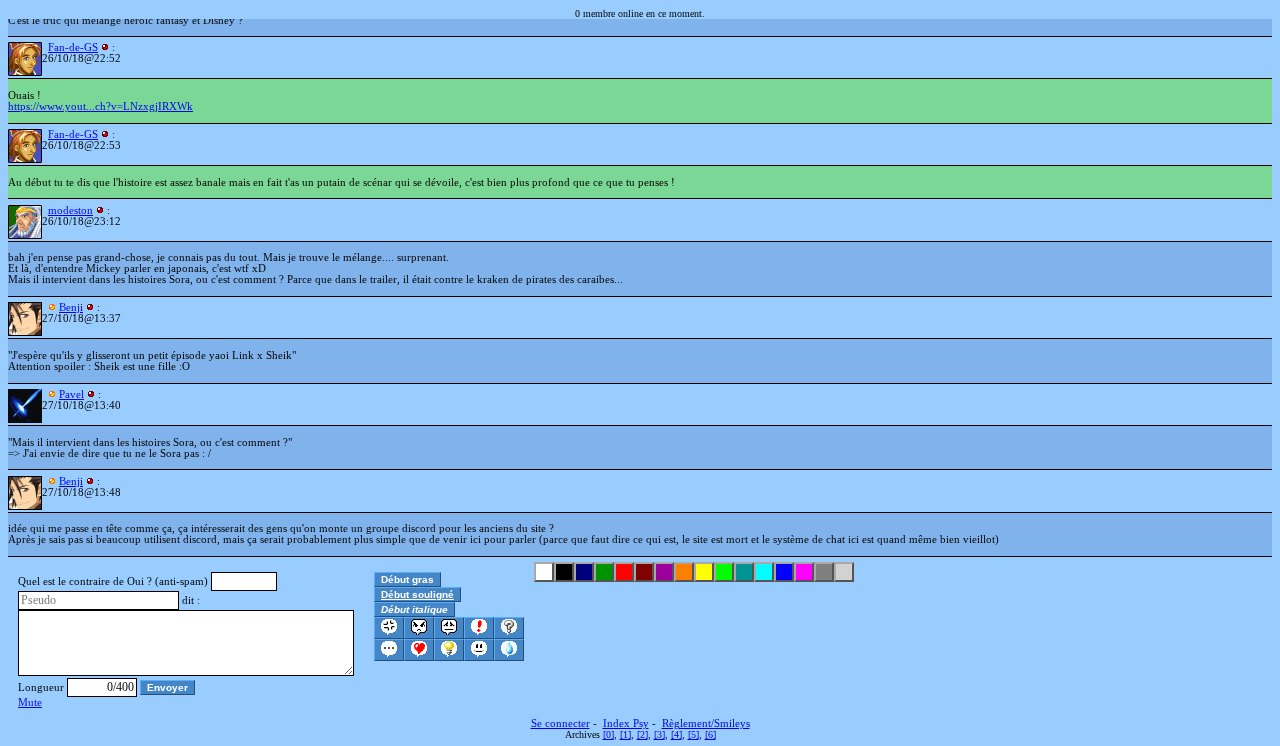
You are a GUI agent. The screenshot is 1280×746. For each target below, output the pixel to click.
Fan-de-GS (73, 47)
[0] (608, 734)
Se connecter (560, 723)
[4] (676, 734)
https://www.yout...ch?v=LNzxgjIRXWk (100, 106)
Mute (30, 702)
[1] (625, 734)
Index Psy (626, 723)
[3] (659, 734)
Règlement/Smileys (706, 723)
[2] (642, 734)
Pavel (71, 394)
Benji (71, 307)
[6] (710, 734)
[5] (693, 734)
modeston (70, 210)
